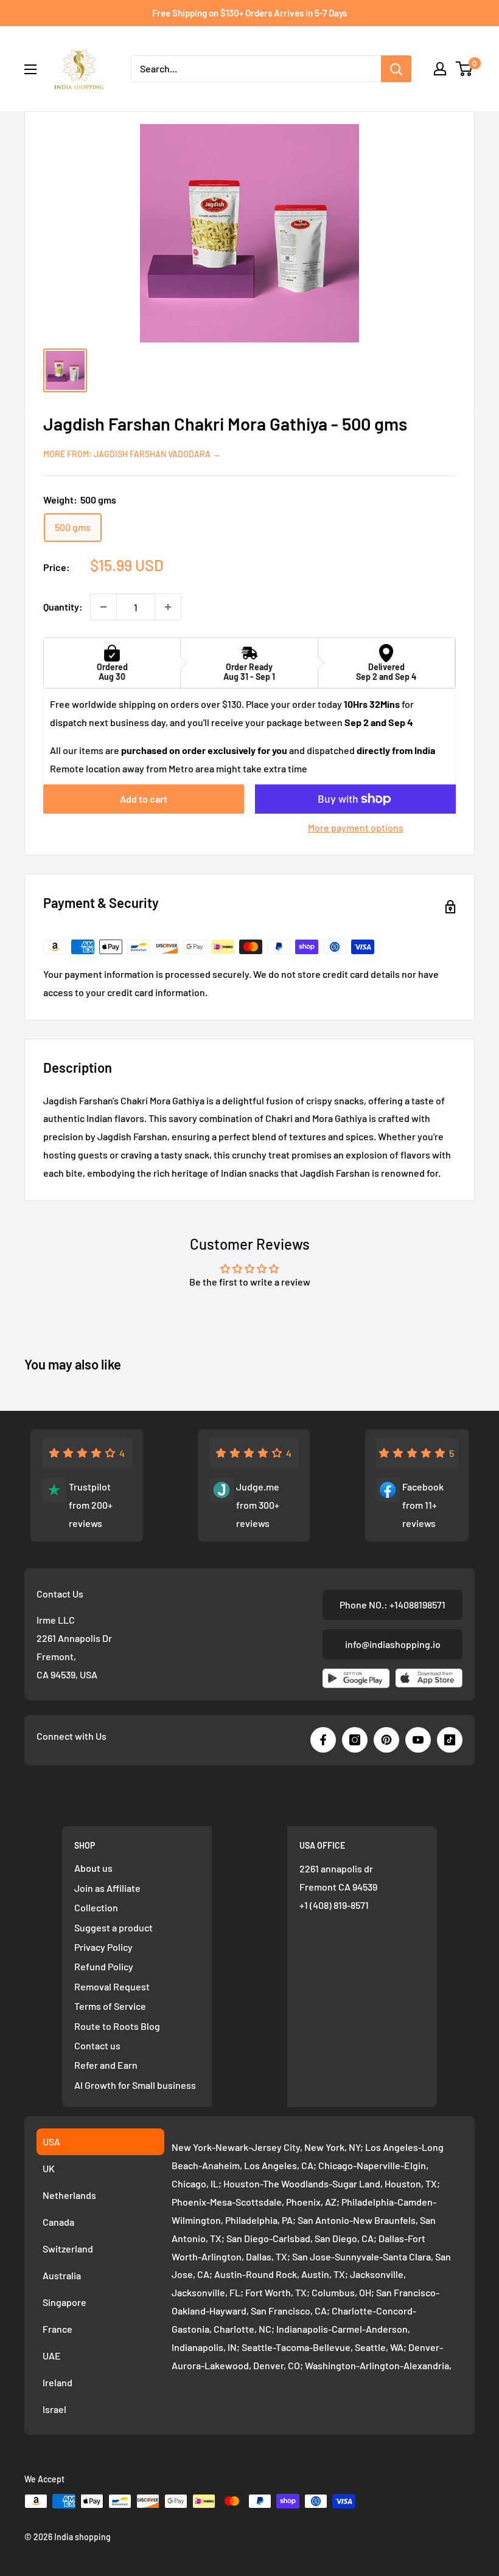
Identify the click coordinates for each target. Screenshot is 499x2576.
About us (93, 1868)
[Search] (396, 69)
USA (51, 2141)
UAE (52, 2356)
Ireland (58, 2382)
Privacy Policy (103, 1947)
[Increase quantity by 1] (168, 607)
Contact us (97, 2045)
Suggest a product (113, 1927)
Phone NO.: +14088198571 (393, 1605)
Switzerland (68, 2249)
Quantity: (63, 607)
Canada (58, 2222)
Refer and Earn (106, 2065)
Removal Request (112, 1986)
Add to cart (144, 799)
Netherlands (69, 2195)
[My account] (440, 69)
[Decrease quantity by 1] (103, 607)
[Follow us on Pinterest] (386, 1740)
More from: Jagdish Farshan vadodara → (132, 454)
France (58, 2329)
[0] (465, 69)
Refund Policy (104, 1966)
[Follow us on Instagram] (355, 1740)
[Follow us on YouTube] (418, 1740)
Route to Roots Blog (117, 2026)
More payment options (356, 827)
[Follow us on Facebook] (323, 1740)
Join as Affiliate (107, 1888)
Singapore (65, 2302)
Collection (96, 1907)
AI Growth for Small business (135, 2085)
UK (49, 2168)
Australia (62, 2275)
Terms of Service (110, 2006)
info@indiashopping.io (393, 1644)
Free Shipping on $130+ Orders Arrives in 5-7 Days (249, 13)
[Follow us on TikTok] (450, 1740)
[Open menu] (30, 69)
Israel (54, 2409)
